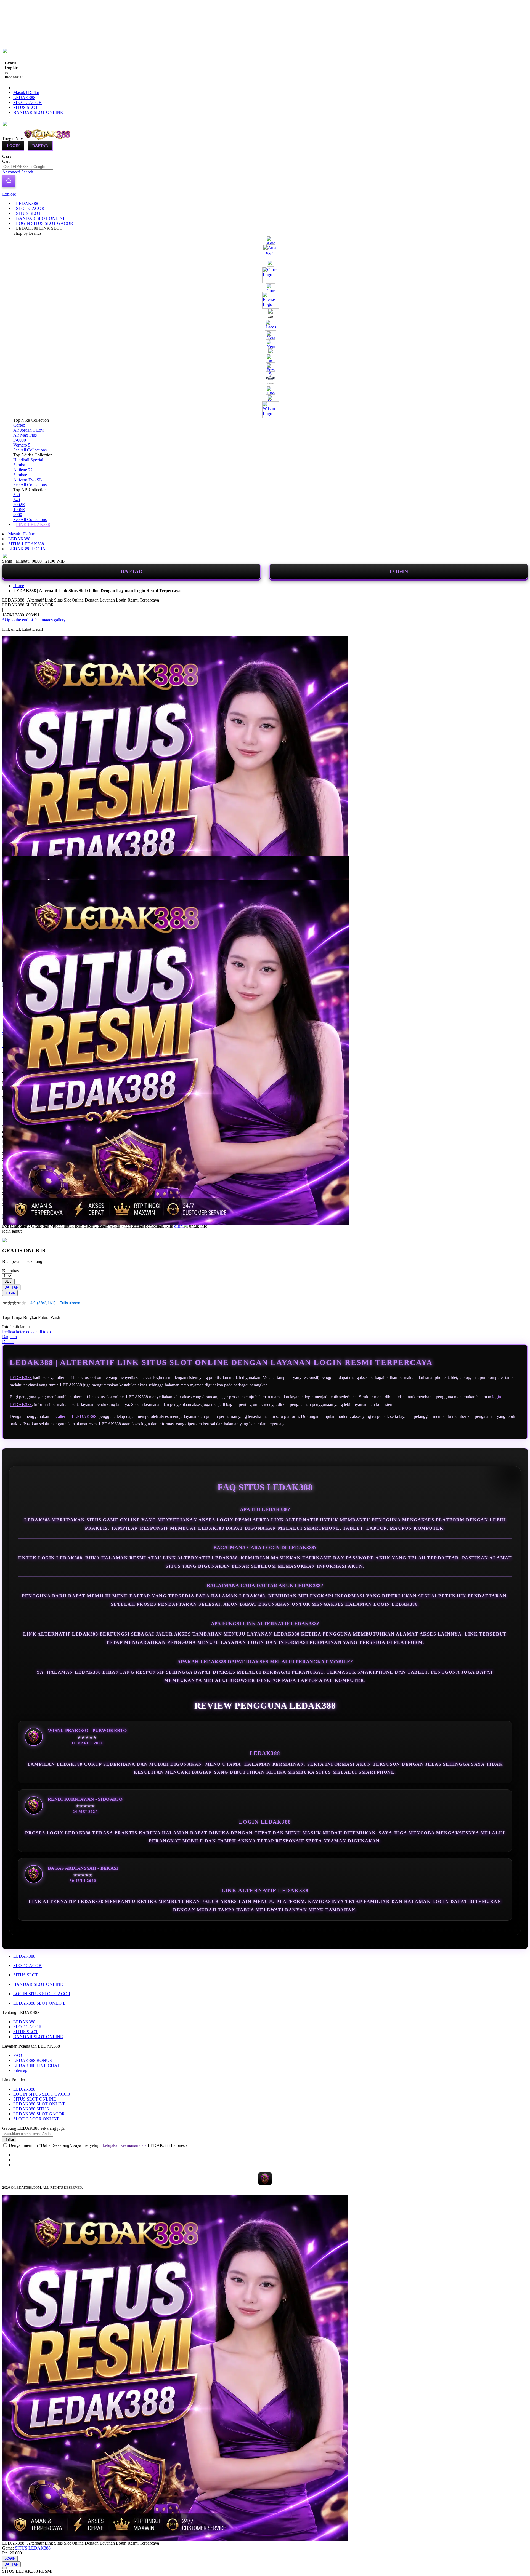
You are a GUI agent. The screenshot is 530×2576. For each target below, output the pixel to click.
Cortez (19, 425)
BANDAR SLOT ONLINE (38, 112)
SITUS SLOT (26, 107)
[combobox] (28, 167)
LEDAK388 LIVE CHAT (36, 2065)
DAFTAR (131, 571)
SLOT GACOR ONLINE (36, 2119)
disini (179, 1226)
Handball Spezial (28, 460)
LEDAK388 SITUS (31, 2109)
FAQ (18, 2055)
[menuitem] (27, 203)
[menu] (265, 364)
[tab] (265, 194)
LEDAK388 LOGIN (27, 549)
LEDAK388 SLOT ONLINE (39, 2003)
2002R (19, 505)
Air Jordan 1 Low (29, 430)
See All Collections (30, 450)
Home (19, 586)
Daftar (40, 146)
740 (17, 500)
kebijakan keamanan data (125, 2145)
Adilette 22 (23, 470)
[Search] (9, 181)
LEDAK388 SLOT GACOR (39, 2114)
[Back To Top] (4, 2568)
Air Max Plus (25, 435)
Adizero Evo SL (28, 480)
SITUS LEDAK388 (26, 544)
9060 (18, 515)
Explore (9, 194)
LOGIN (399, 571)
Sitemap (20, 2070)
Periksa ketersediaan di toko (26, 1332)
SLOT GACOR (27, 102)
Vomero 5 (22, 445)
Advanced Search (18, 172)
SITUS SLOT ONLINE (35, 2099)
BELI (8, 1282)
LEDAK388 (24, 97)
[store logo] (47, 139)
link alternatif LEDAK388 (73, 1416)
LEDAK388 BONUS (33, 2060)
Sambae (20, 475)
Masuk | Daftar (26, 93)
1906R (19, 510)
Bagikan (10, 1337)
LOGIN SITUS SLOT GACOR (42, 1994)
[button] (14, 867)
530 (17, 495)
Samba (19, 465)
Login (13, 146)
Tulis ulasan (70, 1303)
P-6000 (20, 440)
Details (8, 1342)
